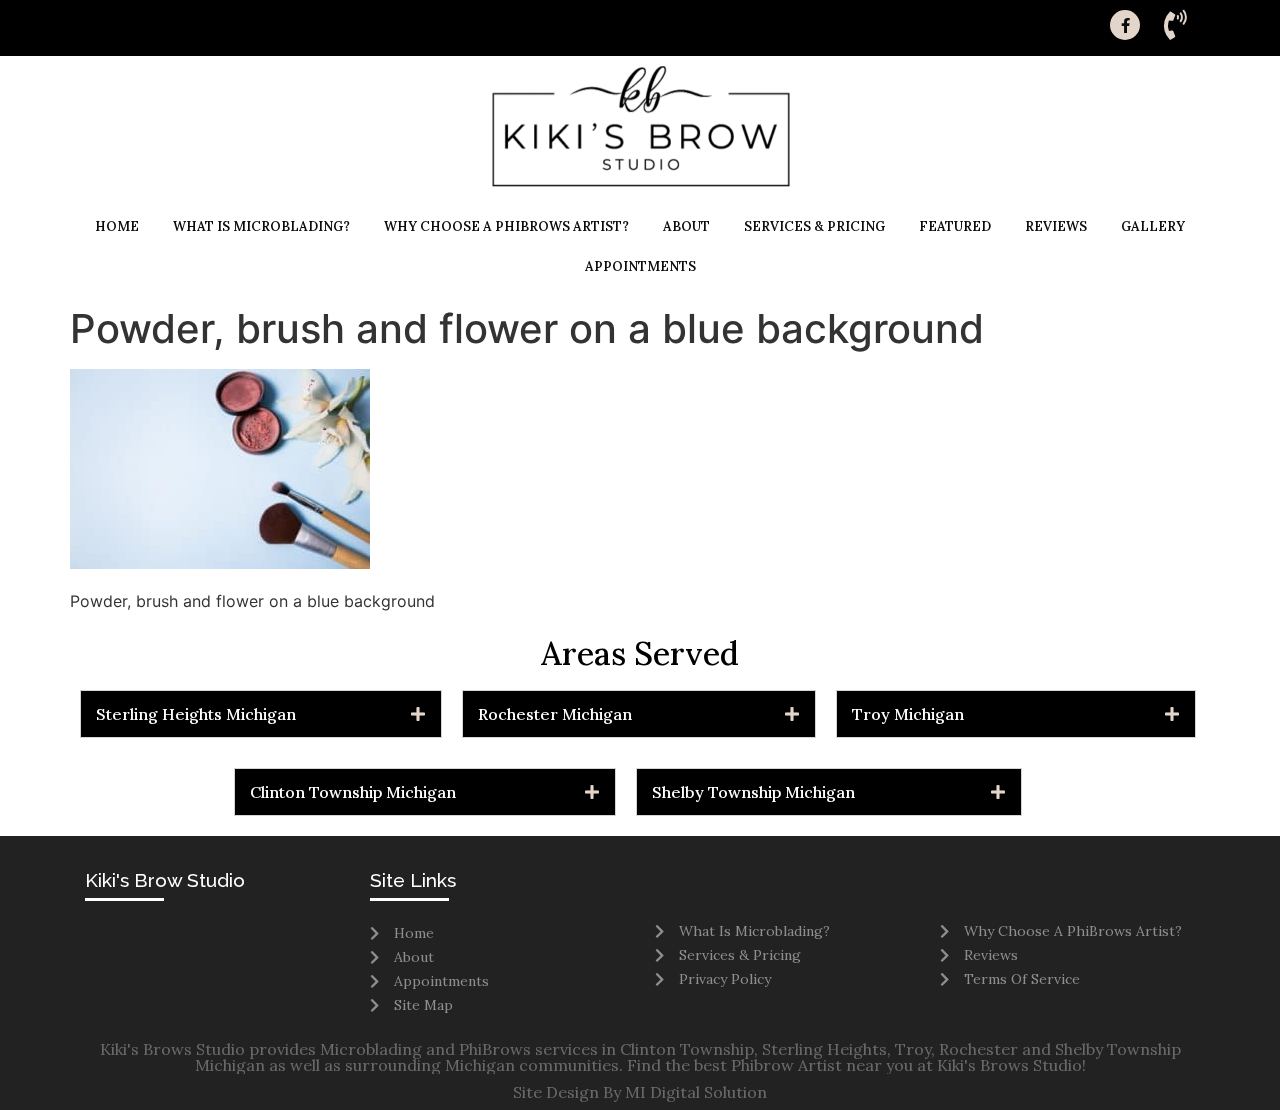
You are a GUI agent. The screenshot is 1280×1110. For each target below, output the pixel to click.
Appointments (640, 266)
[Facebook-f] (1125, 25)
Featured (955, 226)
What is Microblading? (261, 226)
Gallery (1153, 226)
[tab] (261, 714)
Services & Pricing (814, 226)
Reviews (1056, 226)
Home (117, 226)
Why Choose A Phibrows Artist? (506, 226)
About (686, 226)
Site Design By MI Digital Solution (640, 1092)
